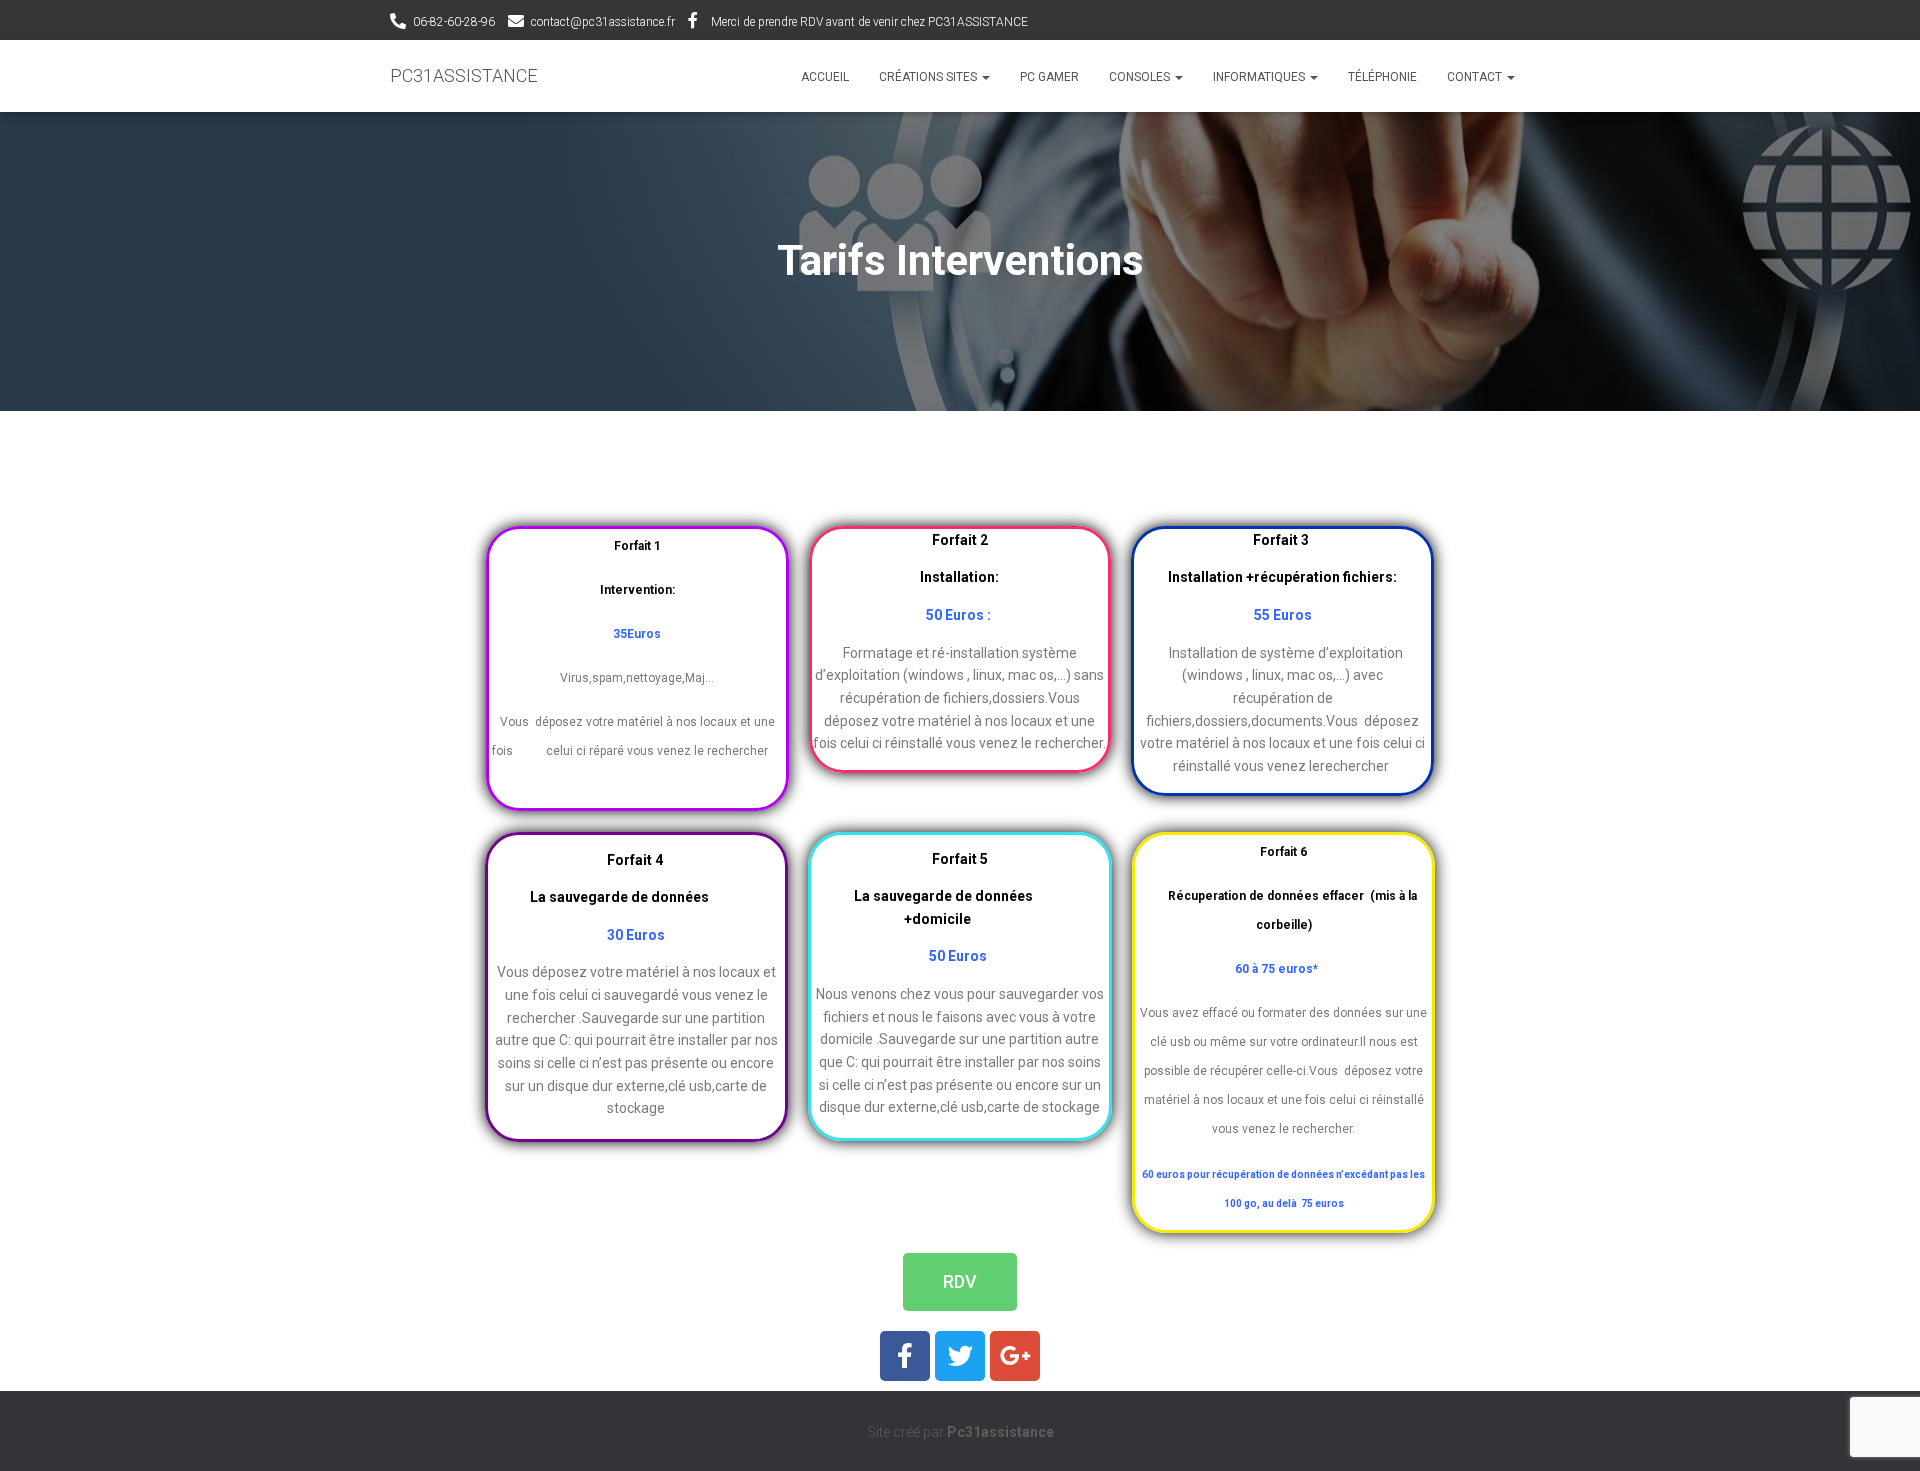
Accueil (825, 77)
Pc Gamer (1049, 77)
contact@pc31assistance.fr (603, 22)
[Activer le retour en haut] (1880, 1431)
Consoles (1141, 77)
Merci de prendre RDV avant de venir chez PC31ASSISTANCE (869, 22)
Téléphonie (1382, 77)
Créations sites (929, 77)
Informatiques (1260, 77)
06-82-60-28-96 (454, 22)
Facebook (693, 23)
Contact (1476, 77)
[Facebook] (905, 1356)
